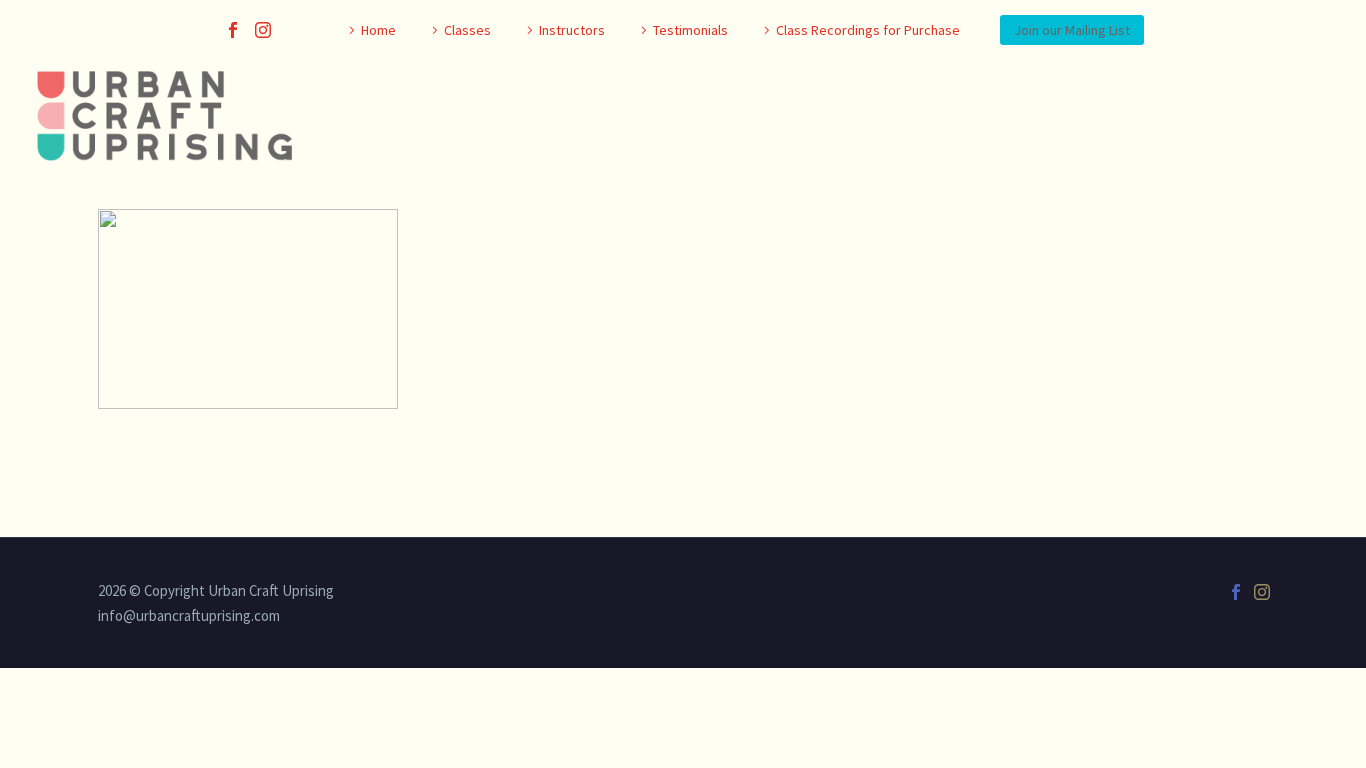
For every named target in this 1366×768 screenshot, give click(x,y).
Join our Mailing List (1072, 30)
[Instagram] (263, 30)
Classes (467, 30)
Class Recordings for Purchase (868, 30)
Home (378, 30)
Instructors (572, 30)
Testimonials (690, 30)
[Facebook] (233, 30)
